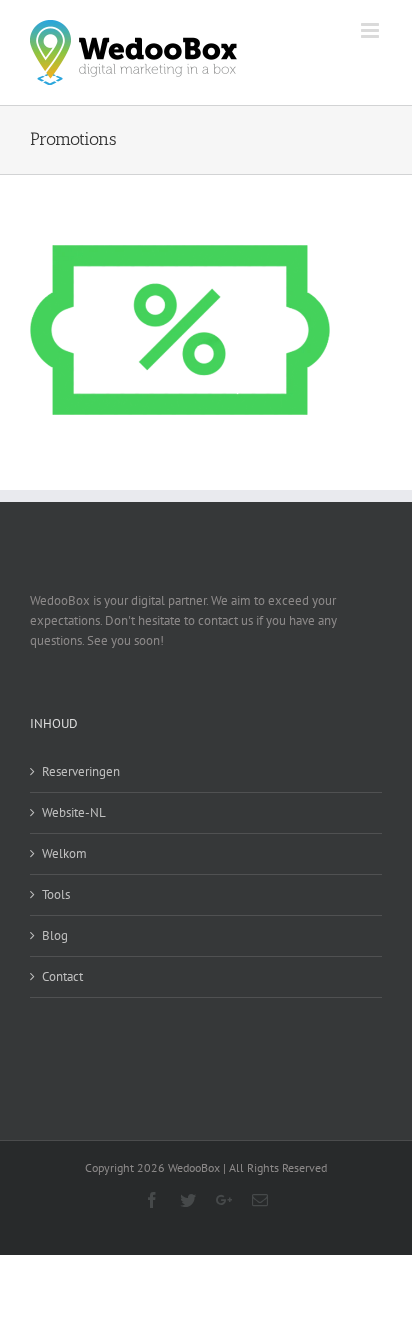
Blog (55, 935)
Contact (62, 976)
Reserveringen (81, 771)
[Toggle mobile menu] (371, 30)
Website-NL (74, 812)
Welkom (64, 853)
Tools (56, 894)
